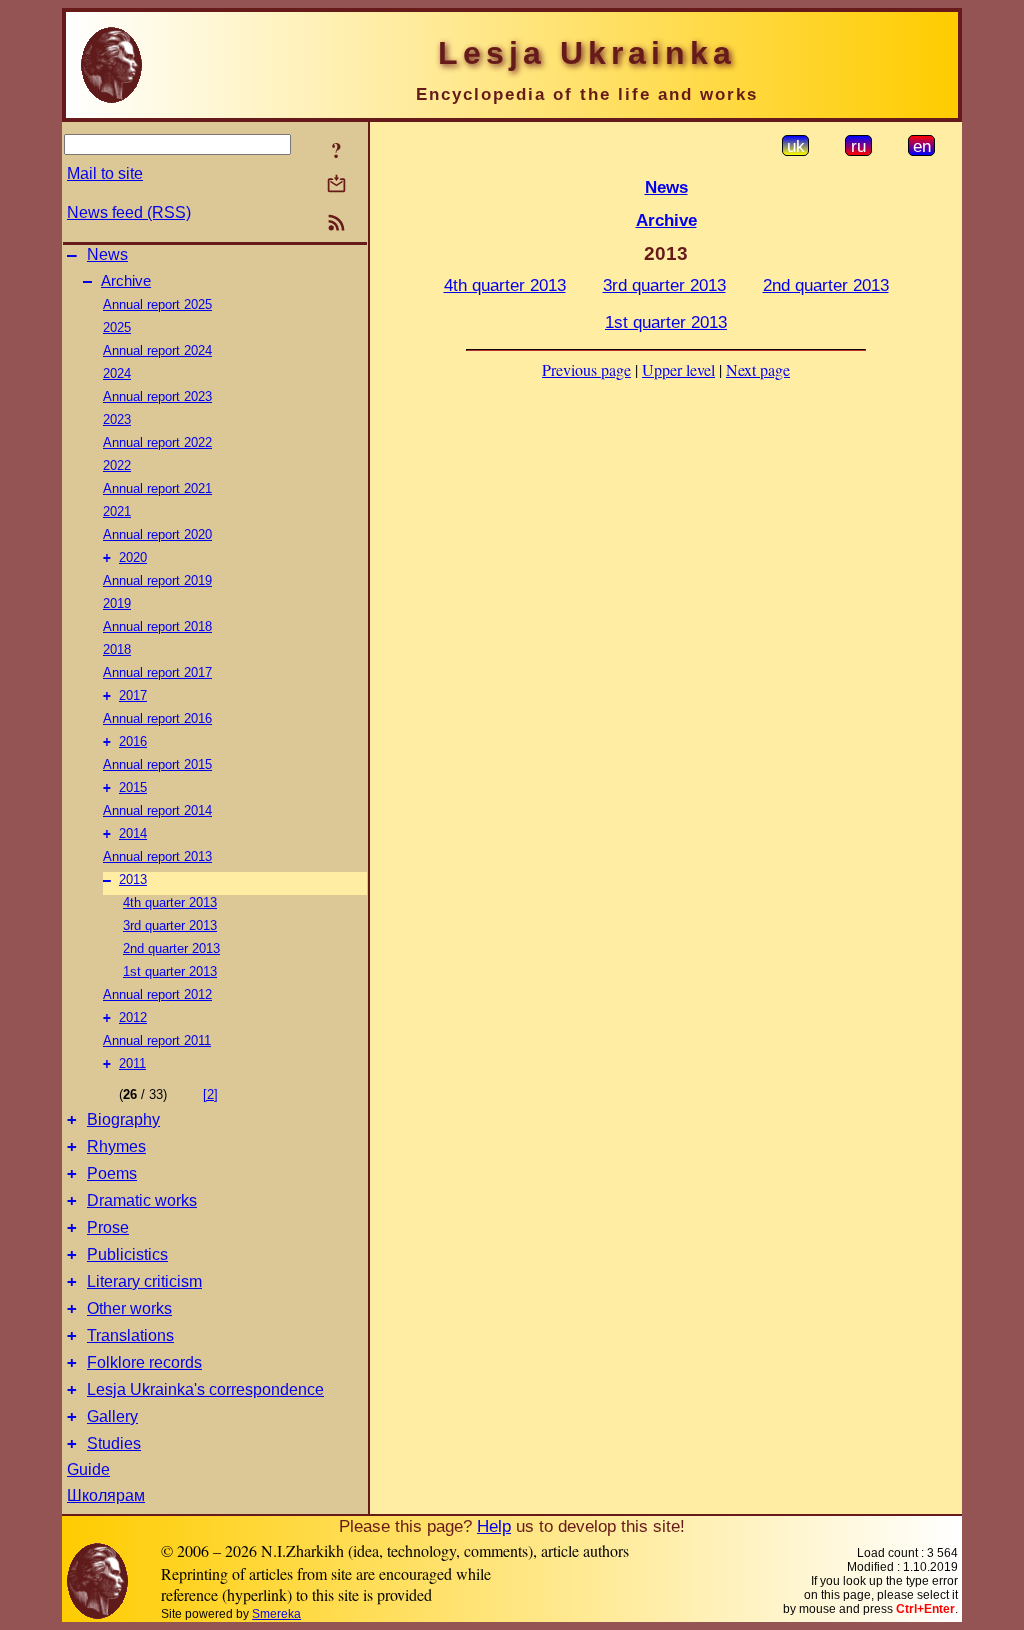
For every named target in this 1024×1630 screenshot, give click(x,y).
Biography (123, 1119)
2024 (117, 373)
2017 (133, 695)
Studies (114, 1443)
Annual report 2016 (157, 718)
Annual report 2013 (157, 856)
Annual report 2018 (157, 626)
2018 (117, 649)
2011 (132, 1063)
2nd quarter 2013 (171, 948)
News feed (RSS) (129, 212)
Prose (108, 1227)
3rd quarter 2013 (170, 925)
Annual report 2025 (157, 304)
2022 (117, 465)
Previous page (586, 369)
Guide (88, 1469)
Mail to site (105, 173)
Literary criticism (144, 1281)
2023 (117, 419)
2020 (133, 557)
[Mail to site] (336, 183)
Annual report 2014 (157, 810)
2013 (133, 879)
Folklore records (144, 1362)
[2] (210, 1094)
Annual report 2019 (157, 580)
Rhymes (116, 1146)
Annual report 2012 (157, 994)
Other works (129, 1308)
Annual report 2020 (157, 534)
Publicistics (127, 1254)
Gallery (112, 1416)
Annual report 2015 (157, 764)
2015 (133, 787)
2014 (133, 833)
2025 (117, 327)
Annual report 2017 (157, 672)
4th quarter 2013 (170, 902)
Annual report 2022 (157, 442)
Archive (126, 281)
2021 (117, 511)
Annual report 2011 (157, 1040)
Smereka (276, 1614)
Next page (758, 369)
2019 (117, 603)
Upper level (678, 369)
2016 (133, 741)
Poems (112, 1173)
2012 (133, 1017)
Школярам (106, 1495)
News (107, 254)
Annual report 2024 (157, 350)
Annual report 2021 (157, 488)
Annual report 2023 (157, 396)
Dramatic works (142, 1200)
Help (494, 1526)
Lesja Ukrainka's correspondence (205, 1389)
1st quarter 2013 (170, 971)
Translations (130, 1335)
